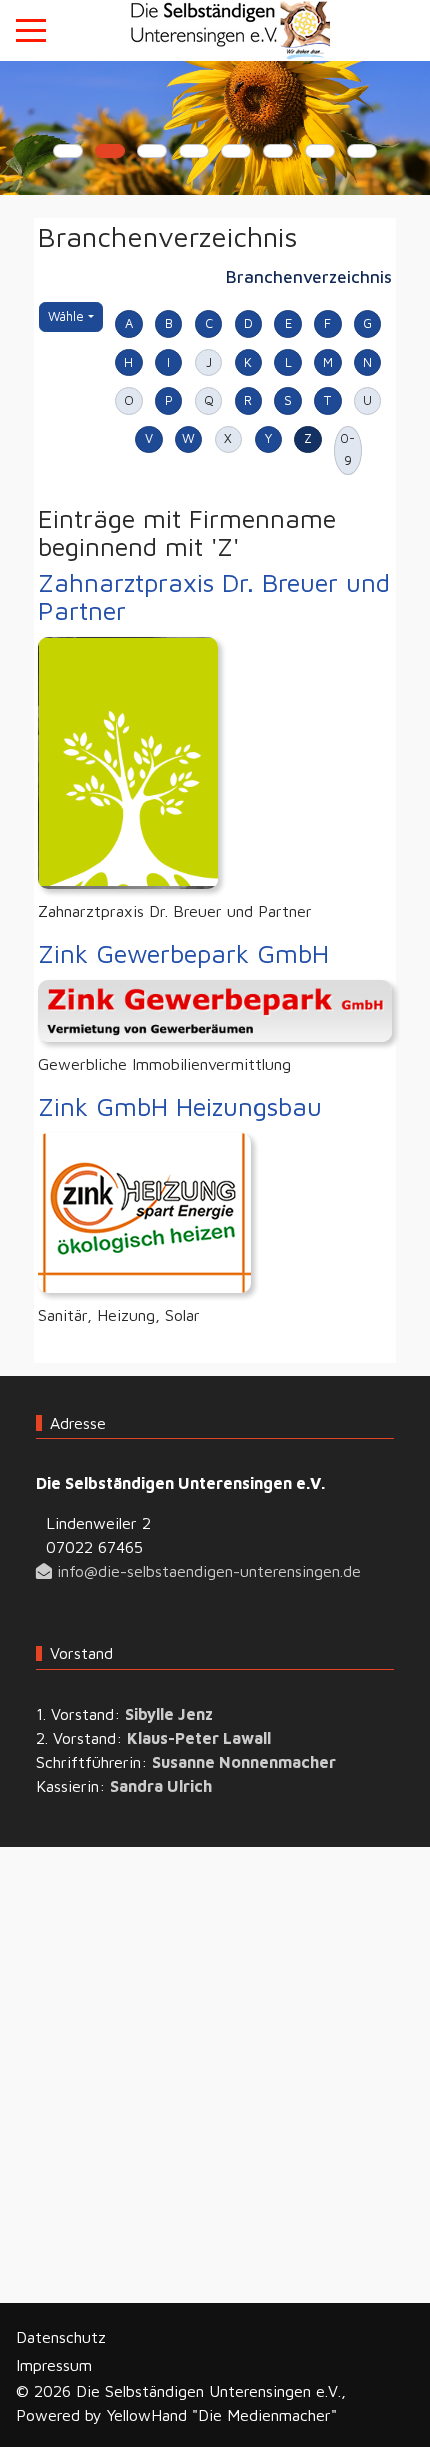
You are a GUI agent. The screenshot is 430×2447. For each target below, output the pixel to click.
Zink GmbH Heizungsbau (180, 1106)
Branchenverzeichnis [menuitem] (309, 277)
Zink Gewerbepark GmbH (183, 953)
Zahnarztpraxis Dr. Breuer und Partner (214, 596)
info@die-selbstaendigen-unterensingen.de (206, 1571)
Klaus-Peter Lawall (199, 1738)
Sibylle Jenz (169, 1714)
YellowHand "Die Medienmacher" (222, 2415)
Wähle (75, 316)
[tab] (68, 151)
